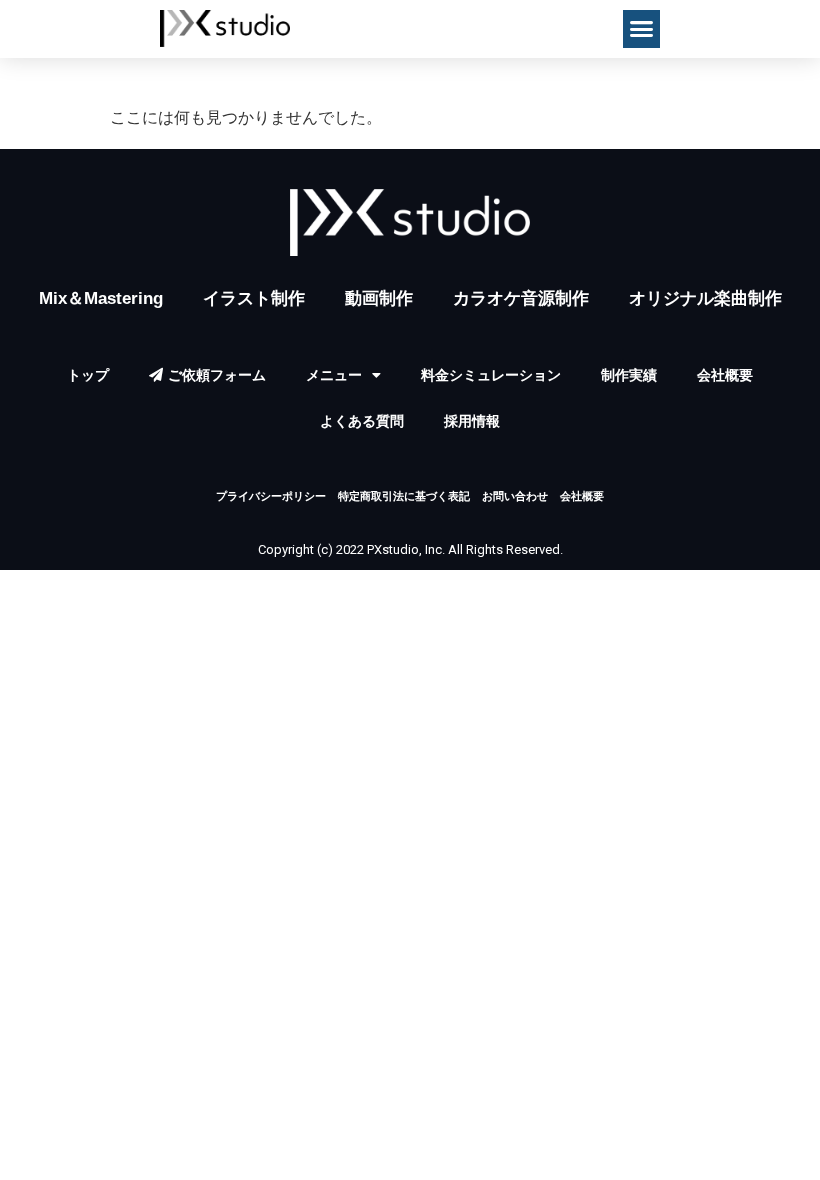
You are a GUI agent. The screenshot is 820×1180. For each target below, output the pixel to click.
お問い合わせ (515, 496)
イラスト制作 (254, 298)
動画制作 (379, 298)
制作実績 (629, 375)
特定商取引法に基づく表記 (404, 496)
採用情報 (472, 421)
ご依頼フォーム (217, 375)
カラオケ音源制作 (521, 298)
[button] (642, 29)
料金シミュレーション (491, 375)
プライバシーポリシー (271, 496)
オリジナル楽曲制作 (705, 298)
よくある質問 (362, 421)
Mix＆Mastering (101, 298)
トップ (88, 375)
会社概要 (725, 375)
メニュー (334, 375)
